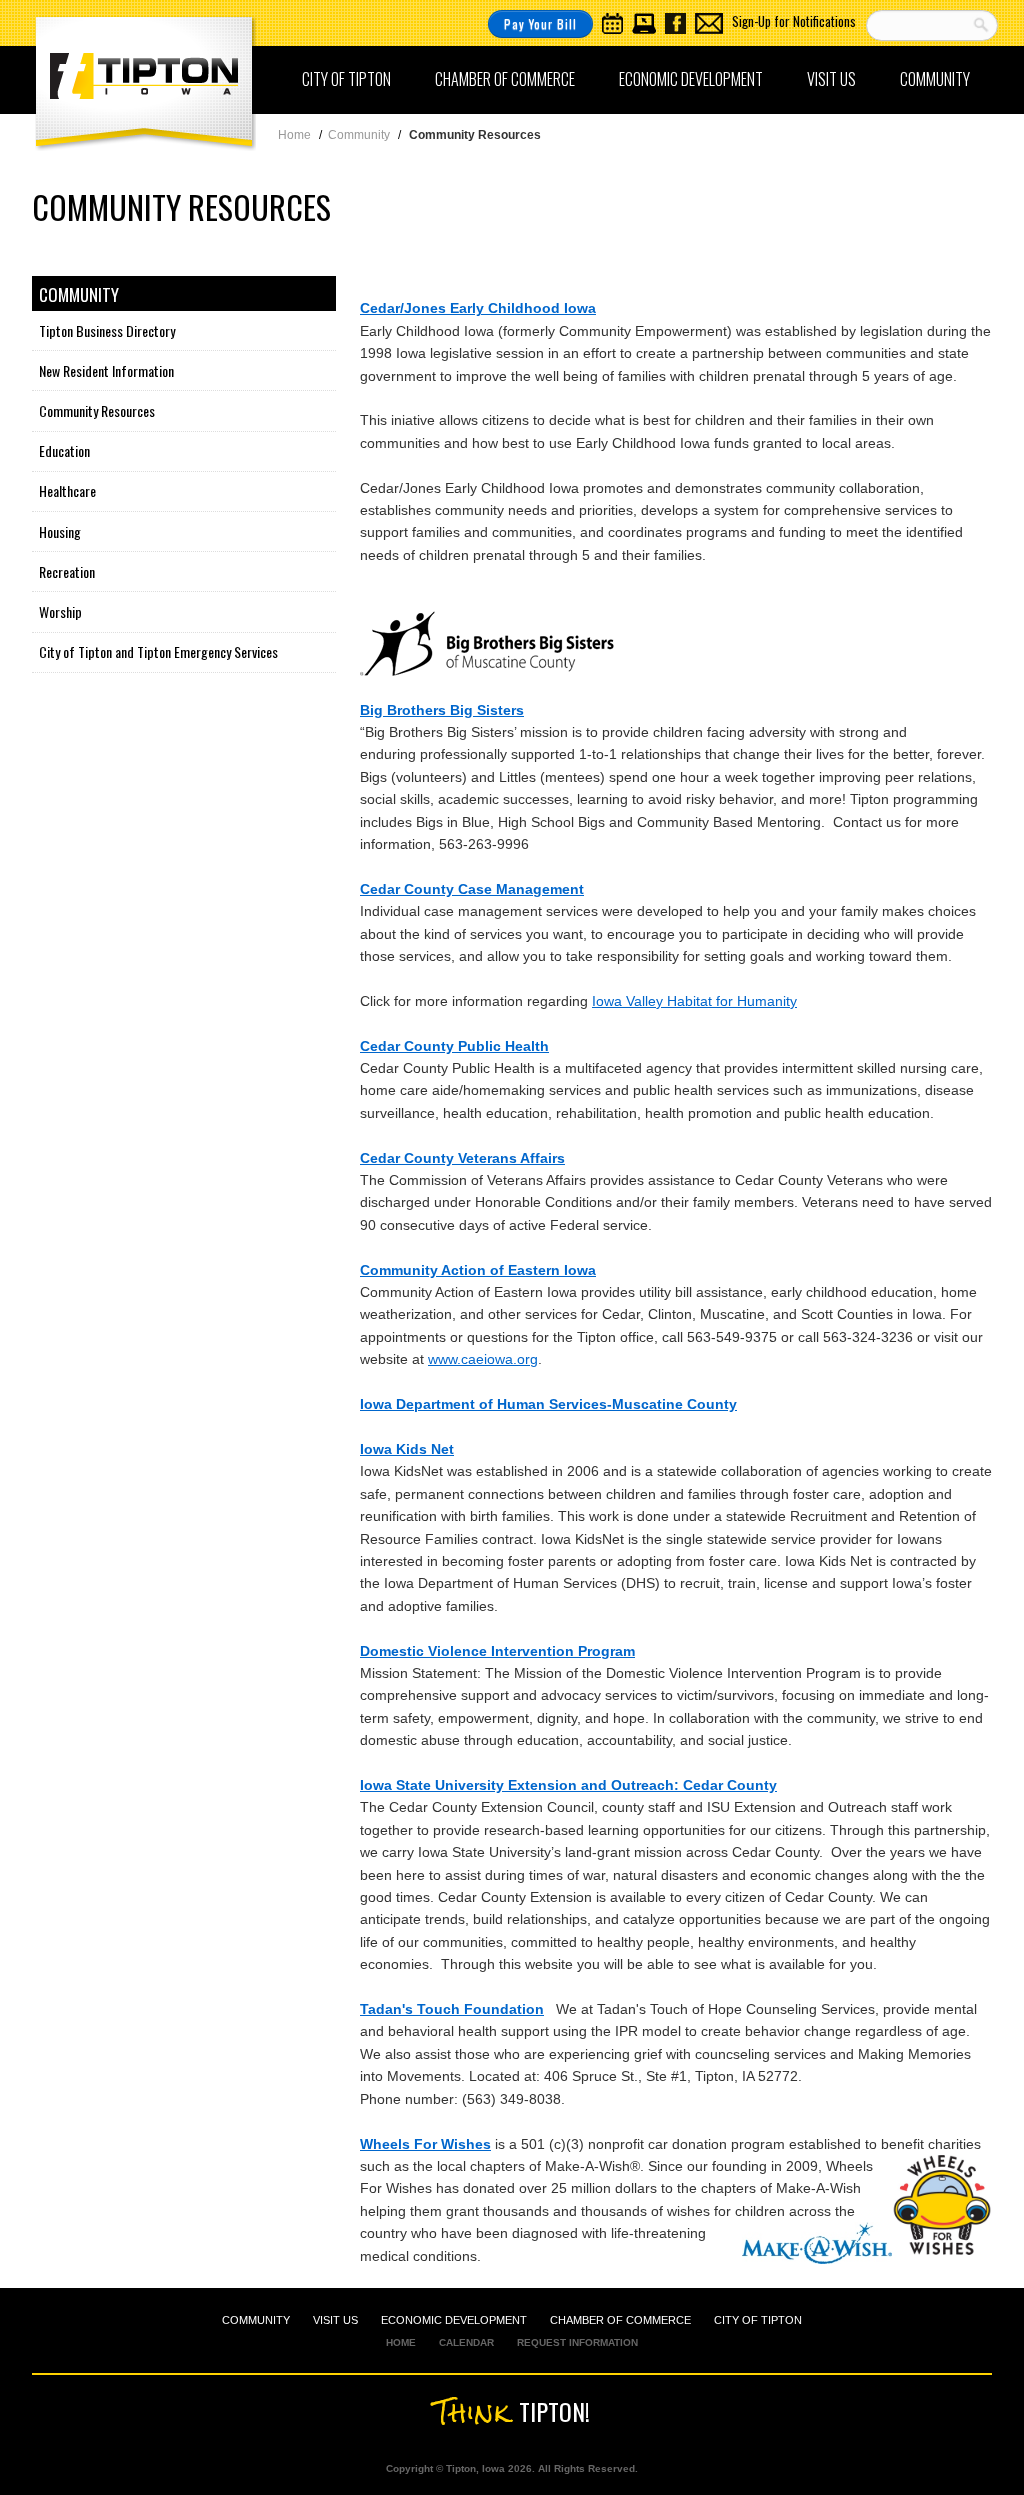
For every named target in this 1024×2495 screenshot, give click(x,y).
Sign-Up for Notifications (794, 21)
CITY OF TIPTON (758, 2320)
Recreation (67, 571)
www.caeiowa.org (483, 1359)
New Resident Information (106, 370)
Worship (60, 611)
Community (935, 79)
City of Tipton (346, 79)
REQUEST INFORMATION (577, 2342)
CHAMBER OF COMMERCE (620, 2320)
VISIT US (335, 2320)
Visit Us (831, 79)
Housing (60, 531)
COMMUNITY (256, 2320)
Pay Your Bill (540, 23)
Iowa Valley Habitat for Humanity (694, 1001)
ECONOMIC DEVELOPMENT (454, 2320)
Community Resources (97, 410)
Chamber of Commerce (505, 79)
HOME (401, 2342)
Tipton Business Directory (107, 330)
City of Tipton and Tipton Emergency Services (158, 651)
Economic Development (691, 79)
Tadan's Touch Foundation (452, 2009)
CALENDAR (466, 2342)
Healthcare (67, 490)
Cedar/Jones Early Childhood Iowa (478, 308)
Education (64, 450)
